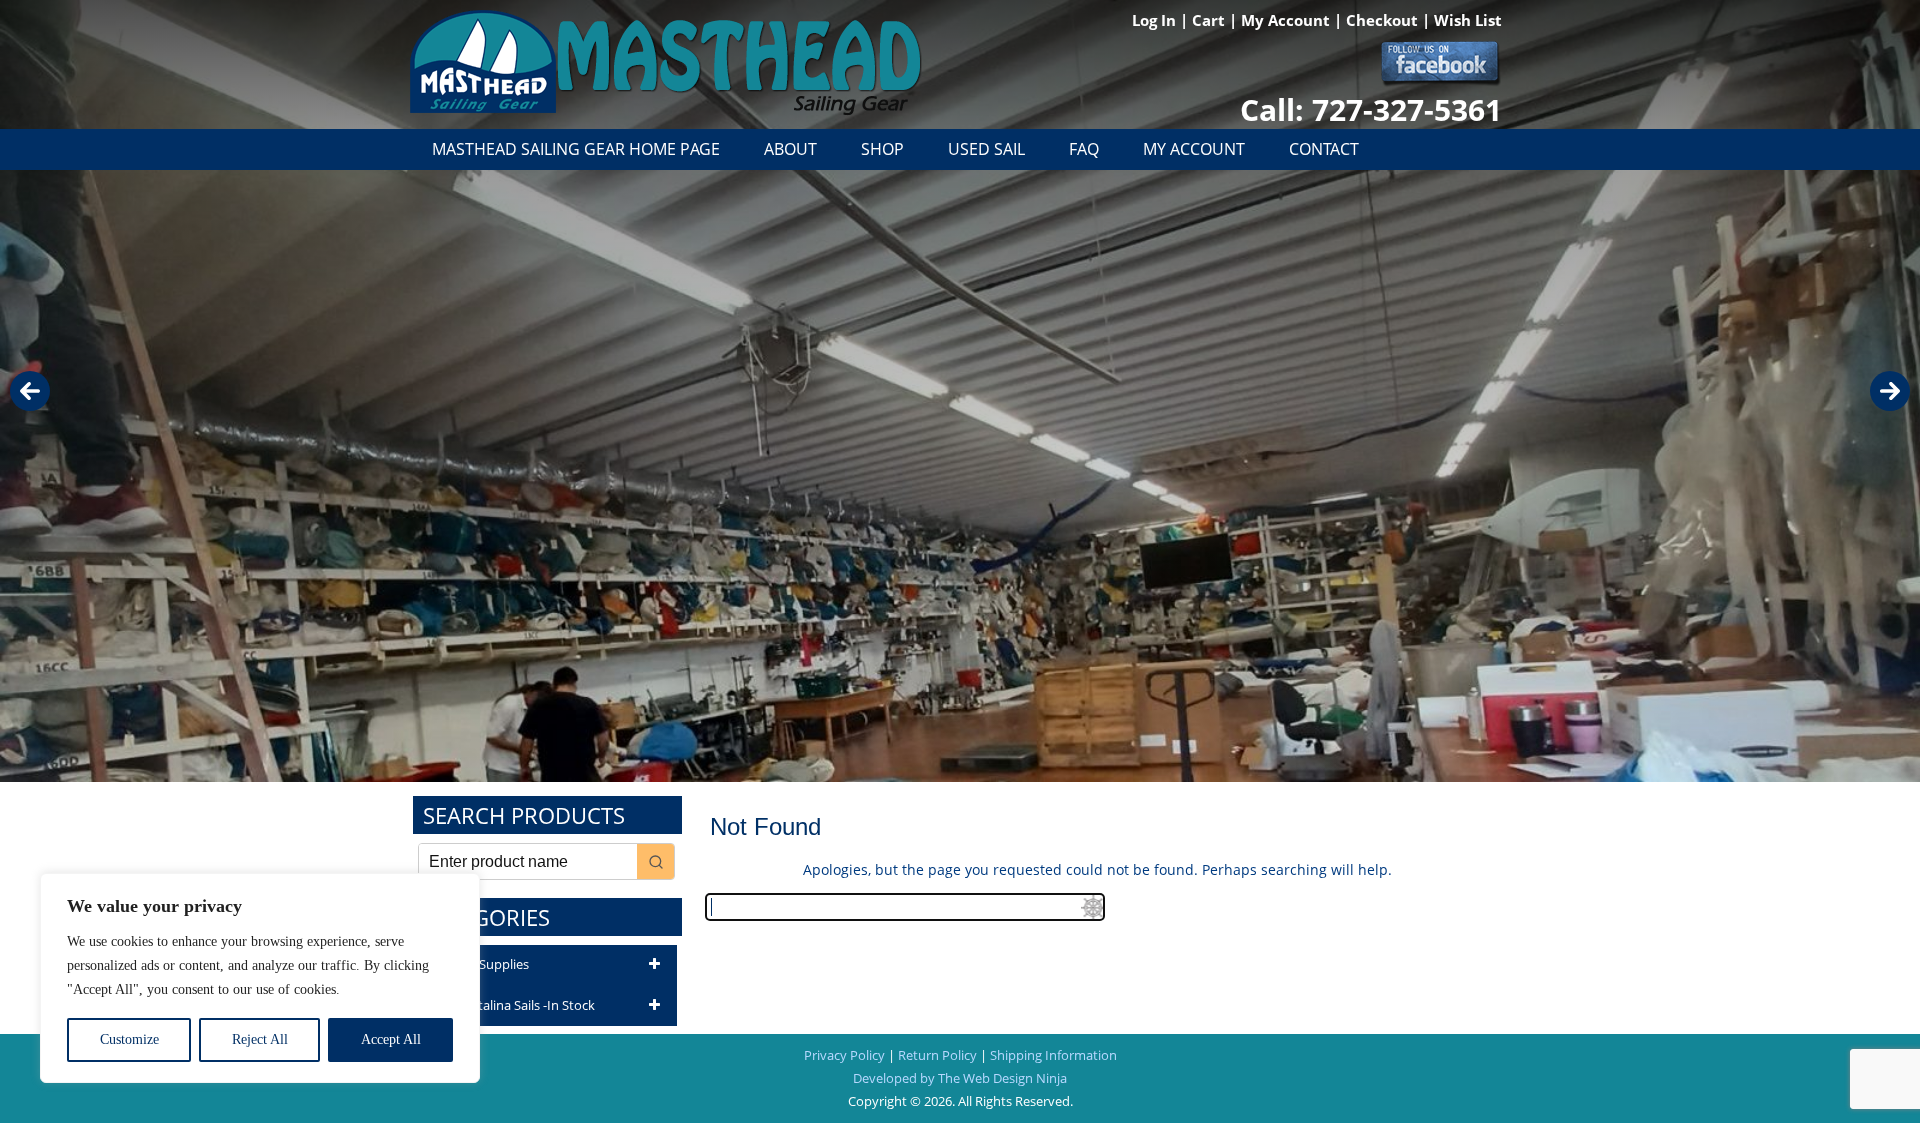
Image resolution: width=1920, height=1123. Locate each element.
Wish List (1468, 20)
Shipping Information (1053, 1055)
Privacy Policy (844, 1055)
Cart (1210, 20)
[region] (260, 978)
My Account (1287, 20)
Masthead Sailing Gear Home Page (576, 149)
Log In (1156, 20)
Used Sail (986, 149)
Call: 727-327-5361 (1371, 109)
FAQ (1084, 149)
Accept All (391, 1039)
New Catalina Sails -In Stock (514, 1005)
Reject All (260, 1039)
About (790, 149)
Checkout (1384, 20)
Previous (30, 391)
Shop (882, 149)
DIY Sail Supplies (481, 964)
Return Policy (937, 1055)
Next (1890, 391)
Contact (1324, 149)
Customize (129, 1039)
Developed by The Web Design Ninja (960, 1078)
